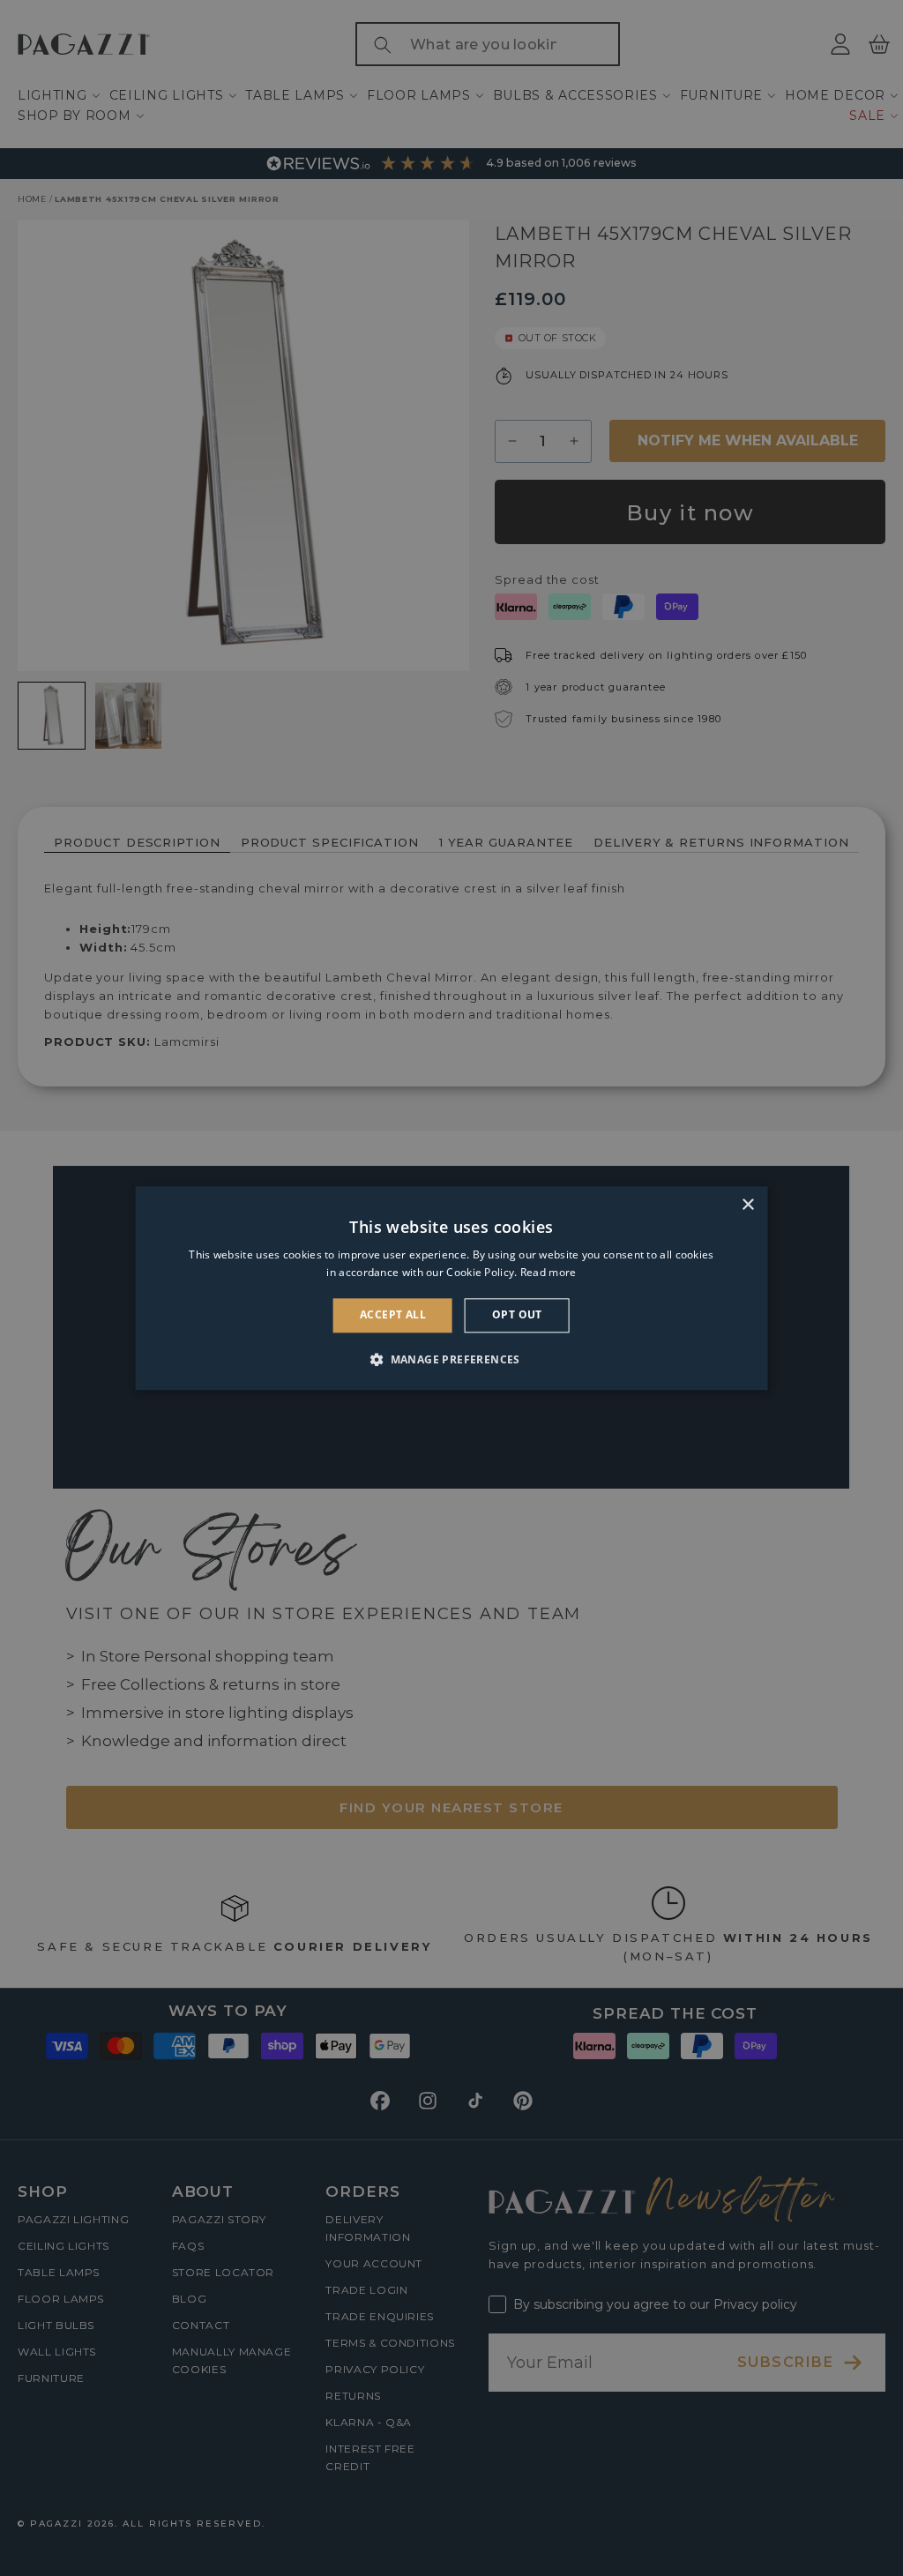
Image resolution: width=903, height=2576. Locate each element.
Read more (549, 1272)
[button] (451, 1359)
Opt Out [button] (517, 1315)
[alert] (451, 1288)
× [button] (747, 1205)
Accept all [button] (393, 1315)
